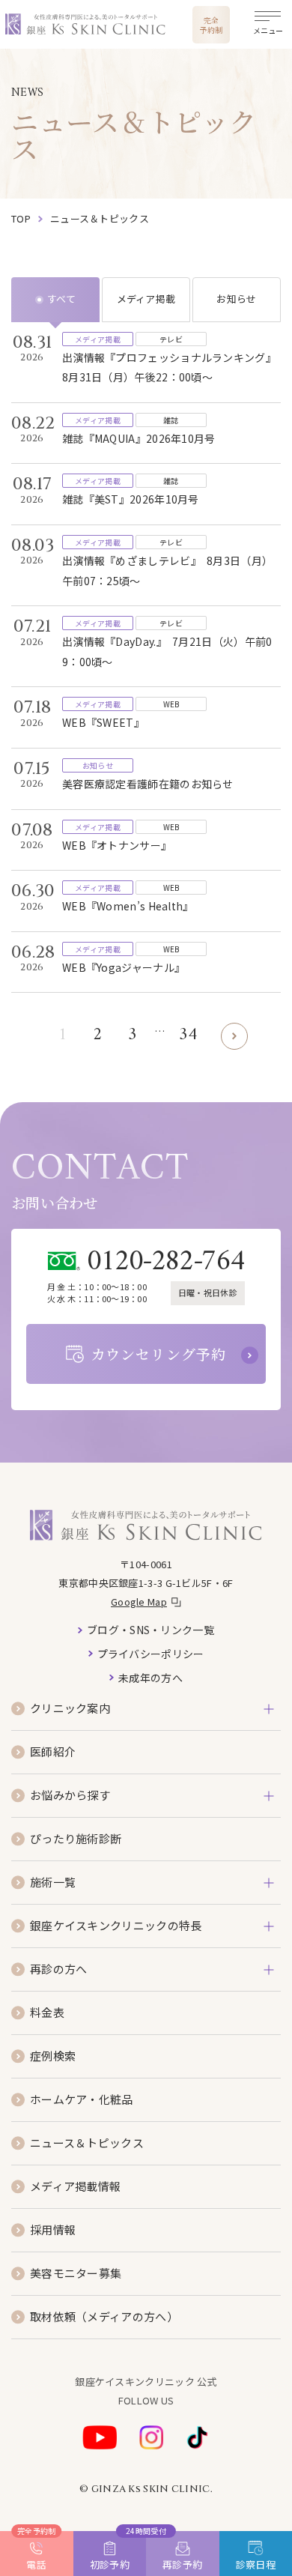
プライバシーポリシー (151, 1654)
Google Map (139, 1602)
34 (188, 1035)
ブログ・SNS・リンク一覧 (150, 1630)
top (21, 218)
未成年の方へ (150, 1678)
